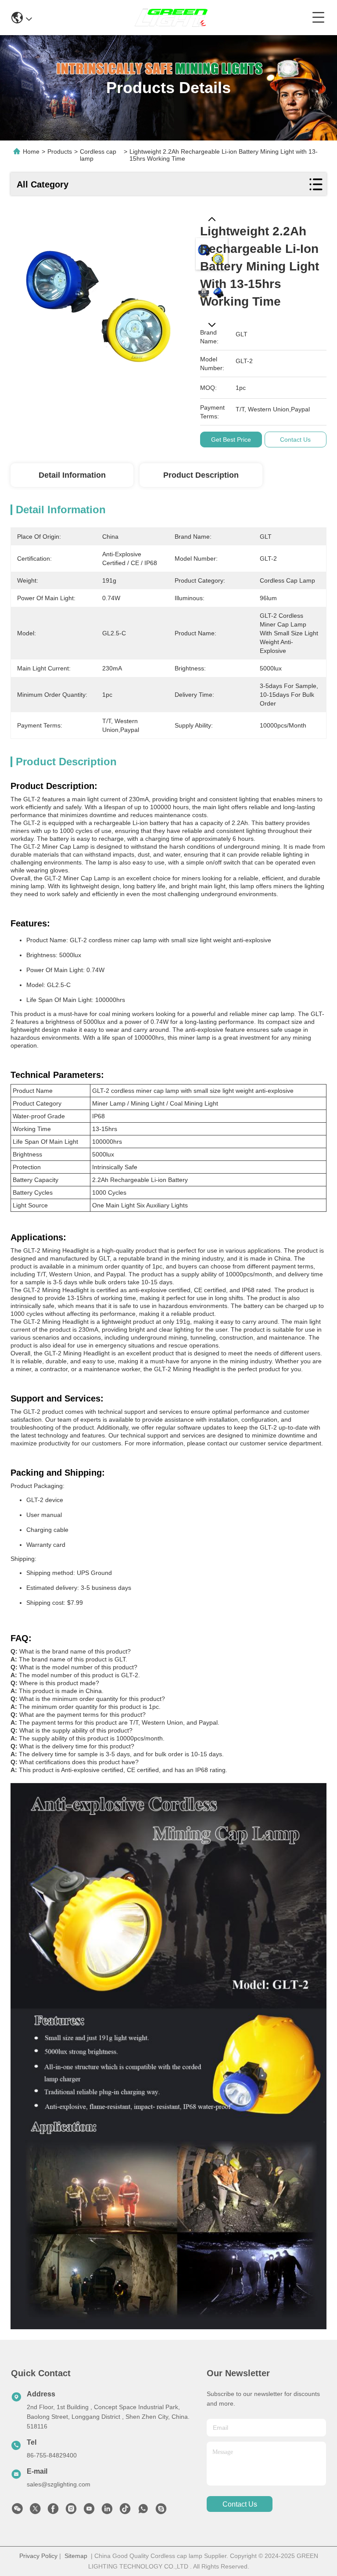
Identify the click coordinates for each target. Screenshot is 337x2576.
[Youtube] (89, 2511)
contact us (240, 2504)
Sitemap (76, 2556)
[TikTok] (125, 2511)
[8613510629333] (143, 2511)
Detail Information (72, 475)
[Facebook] (53, 2511)
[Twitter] (35, 2511)
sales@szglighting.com (59, 2484)
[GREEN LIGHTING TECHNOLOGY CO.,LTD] (172, 18)
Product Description (201, 475)
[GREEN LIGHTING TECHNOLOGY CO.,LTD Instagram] (71, 2511)
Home (31, 151)
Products (60, 151)
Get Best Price (231, 440)
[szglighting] (161, 2511)
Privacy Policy (38, 2556)
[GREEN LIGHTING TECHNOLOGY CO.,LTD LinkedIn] (107, 2511)
